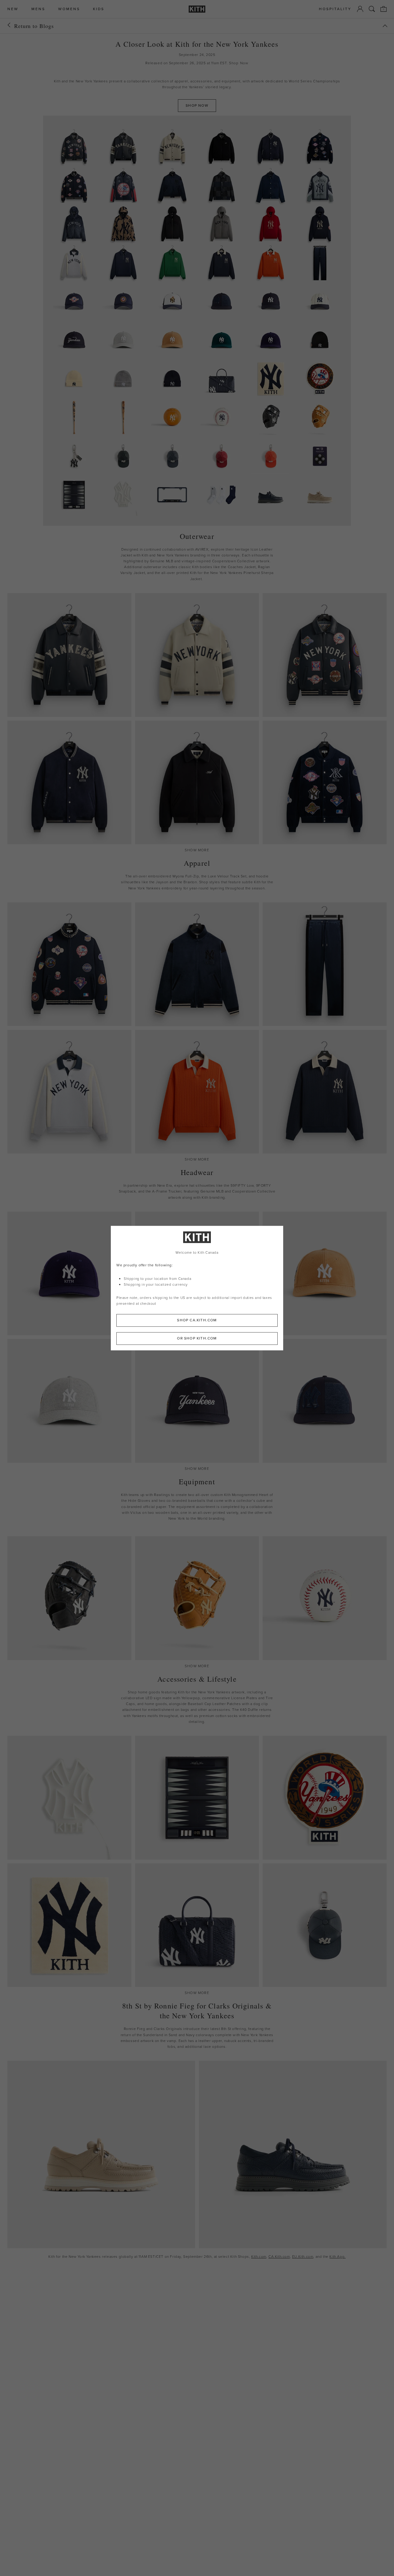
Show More (197, 850)
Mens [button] (38, 9)
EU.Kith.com (303, 2257)
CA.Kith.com (279, 2257)
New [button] (13, 9)
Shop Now (239, 63)
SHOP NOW (197, 105)
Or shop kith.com (197, 1338)
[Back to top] (385, 26)
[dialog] (197, 1288)
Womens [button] (69, 9)
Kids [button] (99, 9)
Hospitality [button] (335, 9)
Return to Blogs (34, 26)
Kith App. (337, 2257)
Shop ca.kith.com (197, 1320)
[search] (372, 9)
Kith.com (259, 2257)
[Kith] (197, 9)
